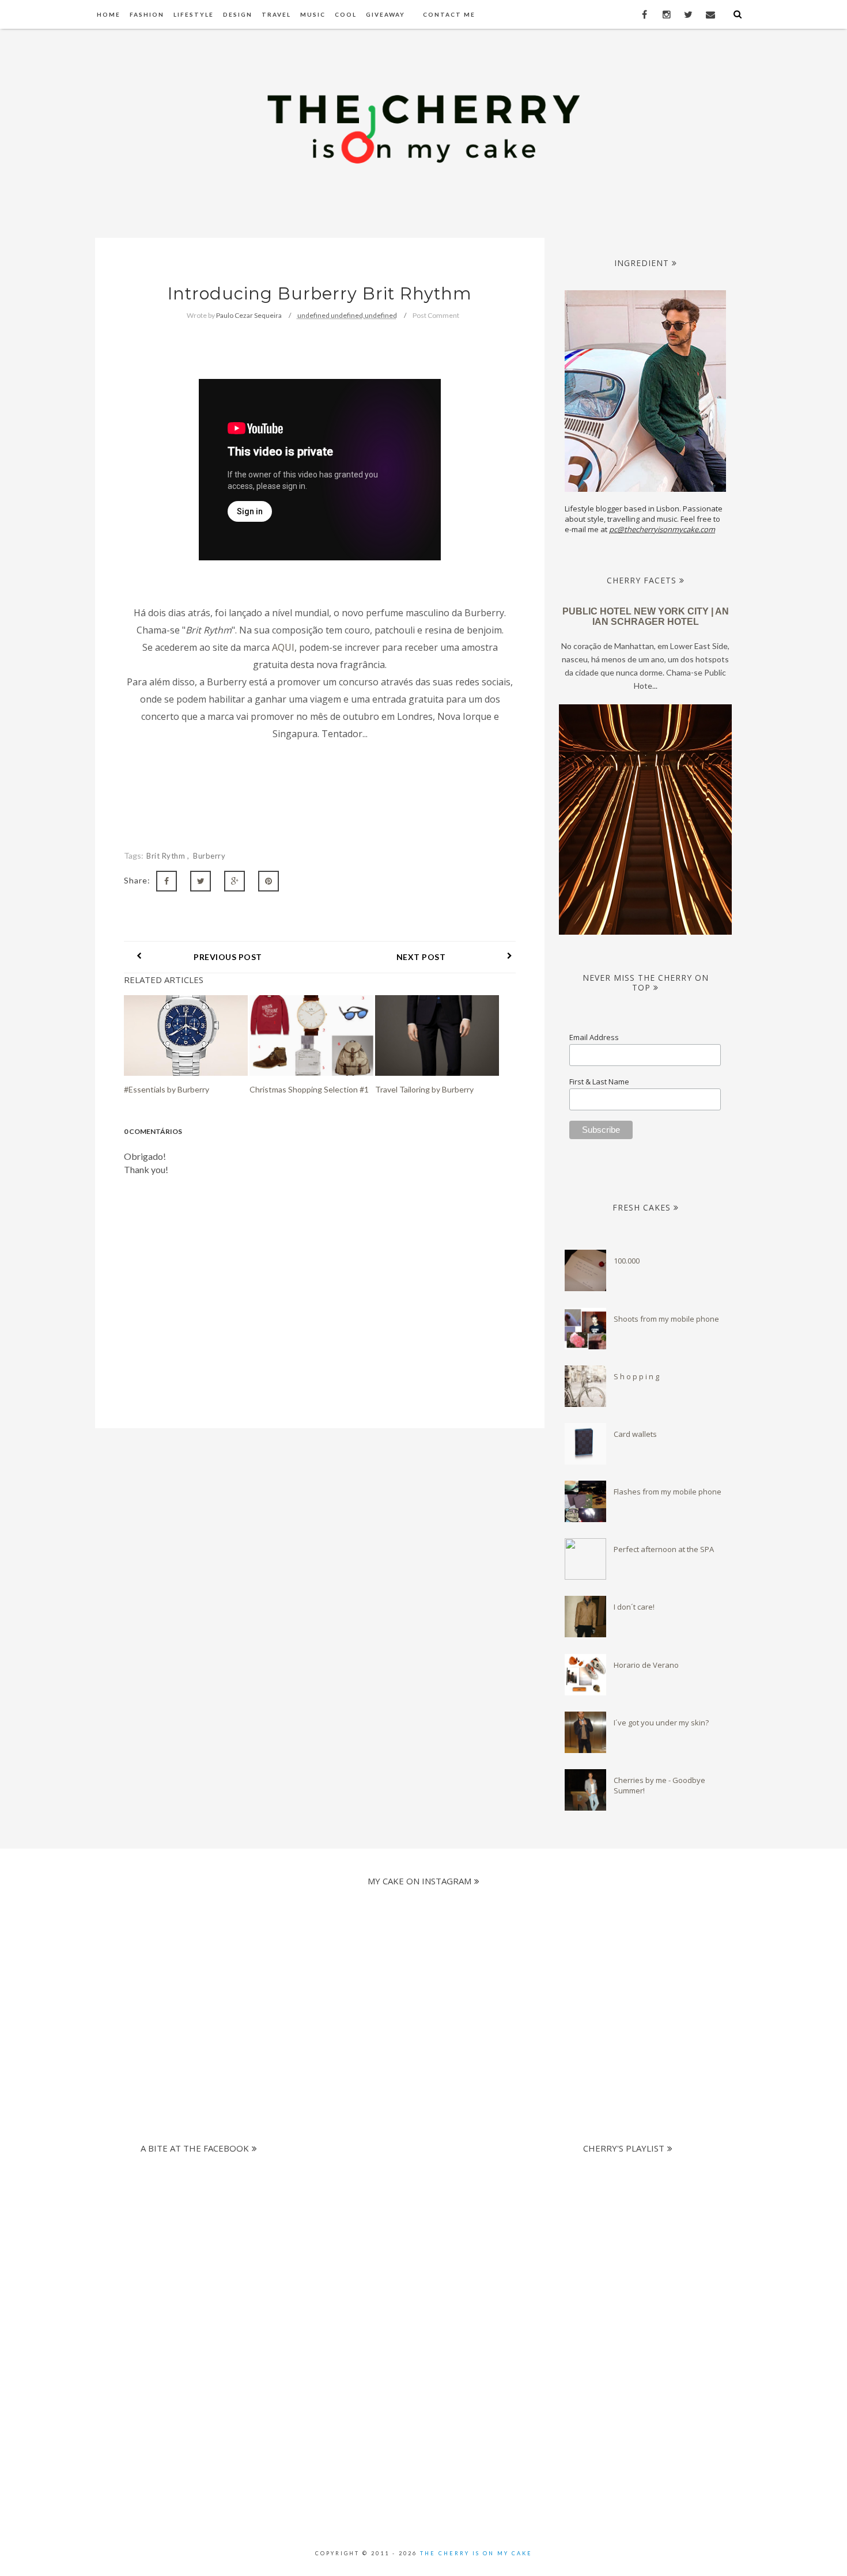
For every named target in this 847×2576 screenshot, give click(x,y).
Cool (346, 14)
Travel (276, 14)
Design (238, 14)
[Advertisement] (413, 2240)
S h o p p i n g (636, 1376)
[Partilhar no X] (201, 881)
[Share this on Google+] (235, 881)
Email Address (594, 1037)
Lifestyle (194, 14)
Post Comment (436, 315)
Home (109, 14)
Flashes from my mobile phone (668, 1492)
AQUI (283, 647)
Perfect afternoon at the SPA (664, 1549)
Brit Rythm (167, 856)
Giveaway (385, 14)
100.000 (627, 1261)
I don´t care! (634, 1607)
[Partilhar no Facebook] (167, 881)
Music (313, 14)
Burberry (209, 856)
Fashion (147, 14)
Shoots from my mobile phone (666, 1319)
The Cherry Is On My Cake (476, 2553)
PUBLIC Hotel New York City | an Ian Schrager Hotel (646, 617)
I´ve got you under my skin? (661, 1723)
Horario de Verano (646, 1665)
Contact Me (449, 14)
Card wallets (635, 1434)
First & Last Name (599, 1082)
